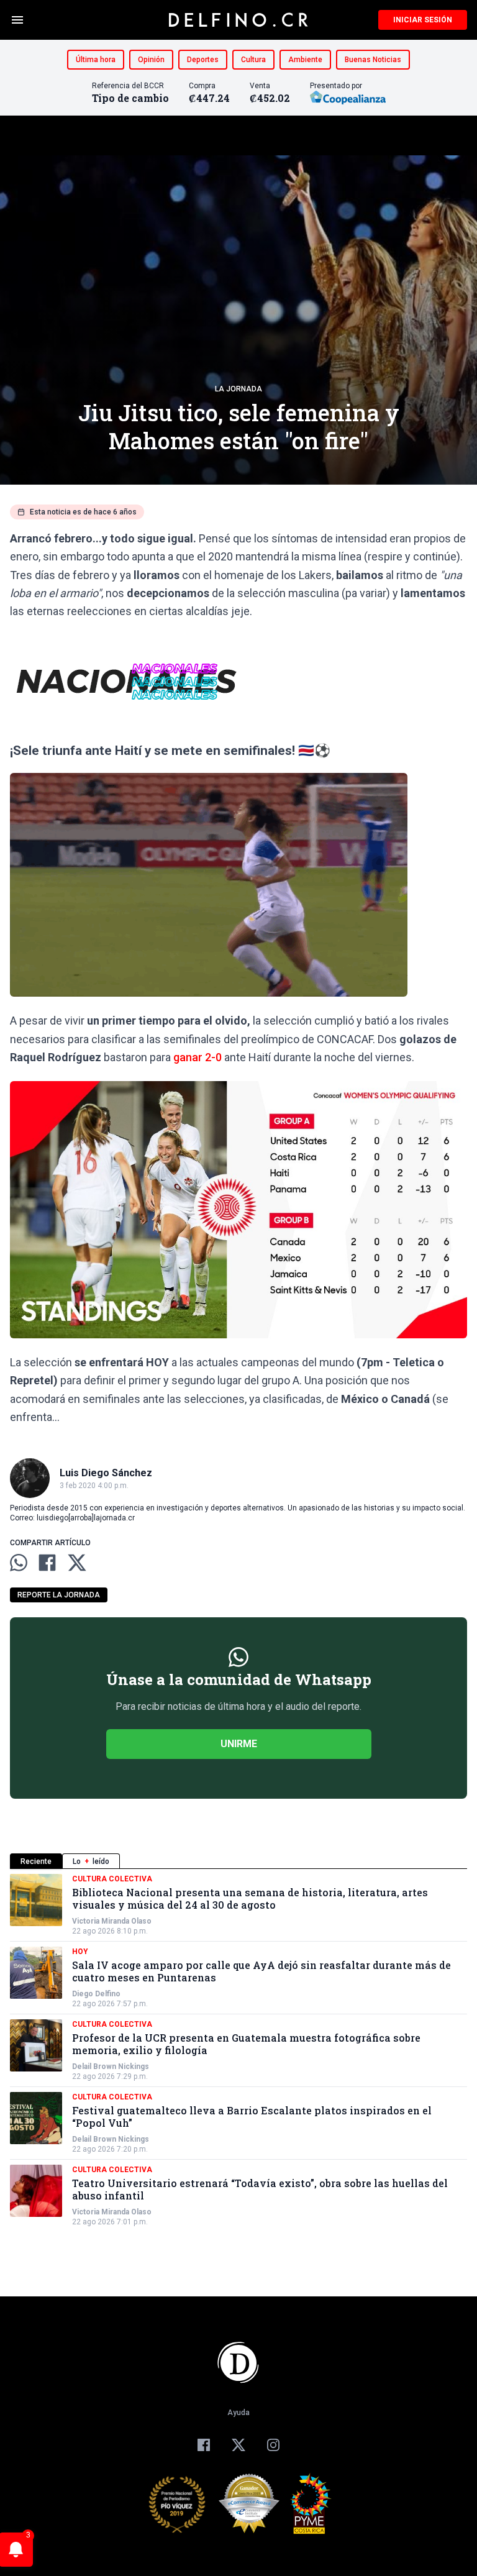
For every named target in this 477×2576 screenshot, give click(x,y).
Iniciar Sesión (423, 20)
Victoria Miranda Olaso (112, 1921)
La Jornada (238, 389)
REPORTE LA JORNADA (59, 1595)
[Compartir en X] (77, 1563)
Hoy (80, 1952)
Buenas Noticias (373, 60)
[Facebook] (204, 2445)
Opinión (151, 60)
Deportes (203, 60)
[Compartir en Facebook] (47, 1563)
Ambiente (305, 60)
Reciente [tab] (36, 1861)
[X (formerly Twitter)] (238, 2445)
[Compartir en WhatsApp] (19, 1563)
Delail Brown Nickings (111, 2067)
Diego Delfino (96, 1994)
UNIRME (239, 1744)
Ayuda (238, 2413)
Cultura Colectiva (112, 1879)
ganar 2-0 (198, 1057)
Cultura (253, 60)
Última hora (96, 60)
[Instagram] (273, 2445)
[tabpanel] (238, 2050)
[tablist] (238, 1861)
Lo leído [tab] (91, 1861)
